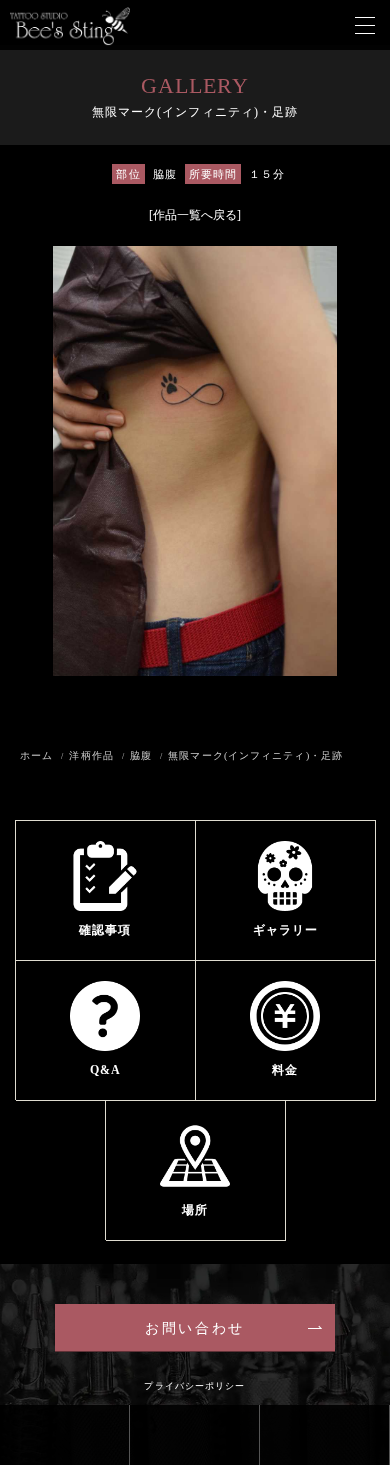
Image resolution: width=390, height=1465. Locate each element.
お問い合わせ (194, 1328)
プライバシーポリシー (194, 1386)
